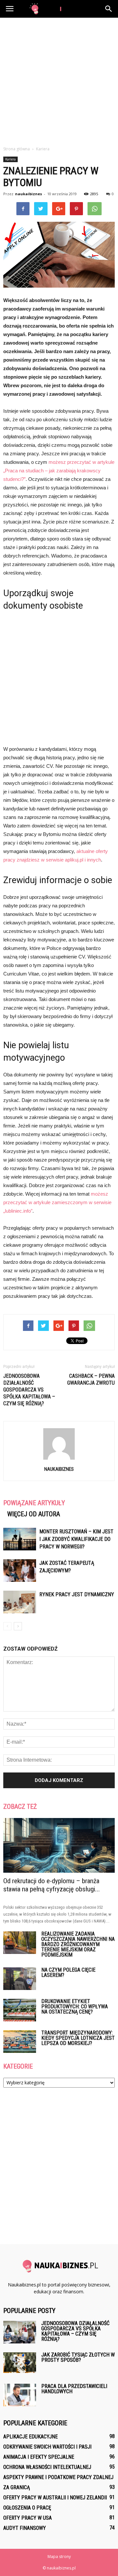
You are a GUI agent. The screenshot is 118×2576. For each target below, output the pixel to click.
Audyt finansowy (25, 2528)
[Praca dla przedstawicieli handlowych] (20, 2395)
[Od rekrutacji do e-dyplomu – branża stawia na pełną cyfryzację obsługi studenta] (59, 1845)
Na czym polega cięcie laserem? (68, 1972)
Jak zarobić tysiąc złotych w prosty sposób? (78, 2357)
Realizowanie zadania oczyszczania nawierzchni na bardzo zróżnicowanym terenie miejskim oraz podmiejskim (78, 1944)
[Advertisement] (59, 80)
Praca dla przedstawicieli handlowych (74, 2389)
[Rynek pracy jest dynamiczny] (20, 1602)
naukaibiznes (29, 194)
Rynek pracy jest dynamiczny (77, 1594)
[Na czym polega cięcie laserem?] (20, 1979)
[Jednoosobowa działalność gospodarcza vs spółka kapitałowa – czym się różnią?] (20, 2332)
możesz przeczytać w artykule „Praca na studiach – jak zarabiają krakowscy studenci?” (59, 471)
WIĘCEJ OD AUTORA (34, 1514)
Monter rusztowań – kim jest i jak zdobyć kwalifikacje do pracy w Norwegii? (76, 1539)
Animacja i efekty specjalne (39, 2457)
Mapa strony (59, 2557)
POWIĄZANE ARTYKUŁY (34, 1503)
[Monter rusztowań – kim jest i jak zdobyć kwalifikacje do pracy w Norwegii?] (20, 1539)
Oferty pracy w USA (28, 2518)
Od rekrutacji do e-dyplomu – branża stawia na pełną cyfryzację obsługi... (52, 1885)
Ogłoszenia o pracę (27, 2508)
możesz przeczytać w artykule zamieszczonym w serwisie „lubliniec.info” (57, 1202)
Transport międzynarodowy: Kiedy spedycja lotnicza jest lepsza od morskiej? (78, 2038)
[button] (109, 9)
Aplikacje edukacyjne (30, 2437)
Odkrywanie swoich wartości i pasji (47, 2447)
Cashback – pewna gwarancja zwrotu (91, 1379)
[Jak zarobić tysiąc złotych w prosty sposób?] (20, 2363)
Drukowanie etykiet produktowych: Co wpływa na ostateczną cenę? (75, 2007)
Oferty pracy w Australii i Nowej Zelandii (55, 2498)
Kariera (10, 159)
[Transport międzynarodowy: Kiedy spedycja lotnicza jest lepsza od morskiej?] (20, 2042)
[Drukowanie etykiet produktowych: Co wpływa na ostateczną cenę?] (20, 2010)
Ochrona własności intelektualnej (47, 2467)
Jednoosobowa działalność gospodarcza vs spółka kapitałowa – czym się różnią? (29, 1390)
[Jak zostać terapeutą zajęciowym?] (20, 1571)
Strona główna (17, 149)
